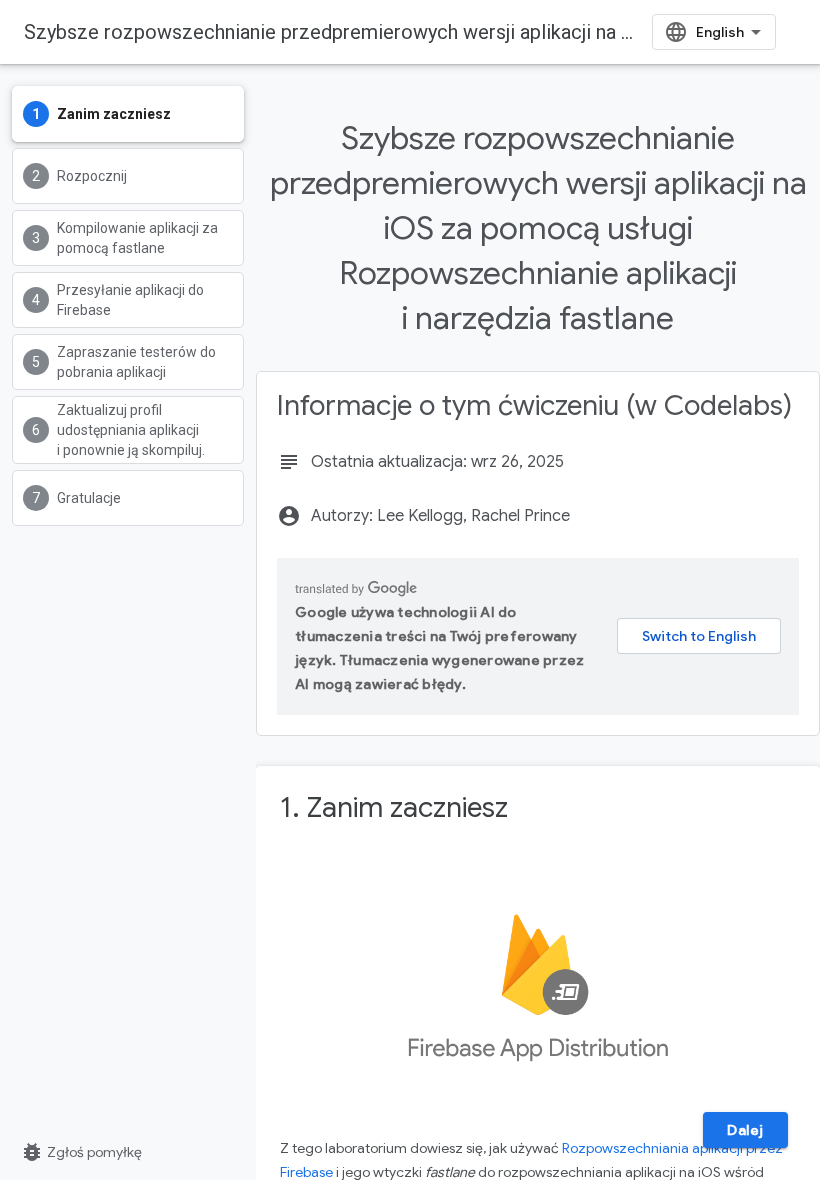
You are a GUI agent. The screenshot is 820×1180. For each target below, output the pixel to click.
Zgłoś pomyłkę (81, 1152)
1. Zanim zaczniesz (394, 807)
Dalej (745, 1130)
